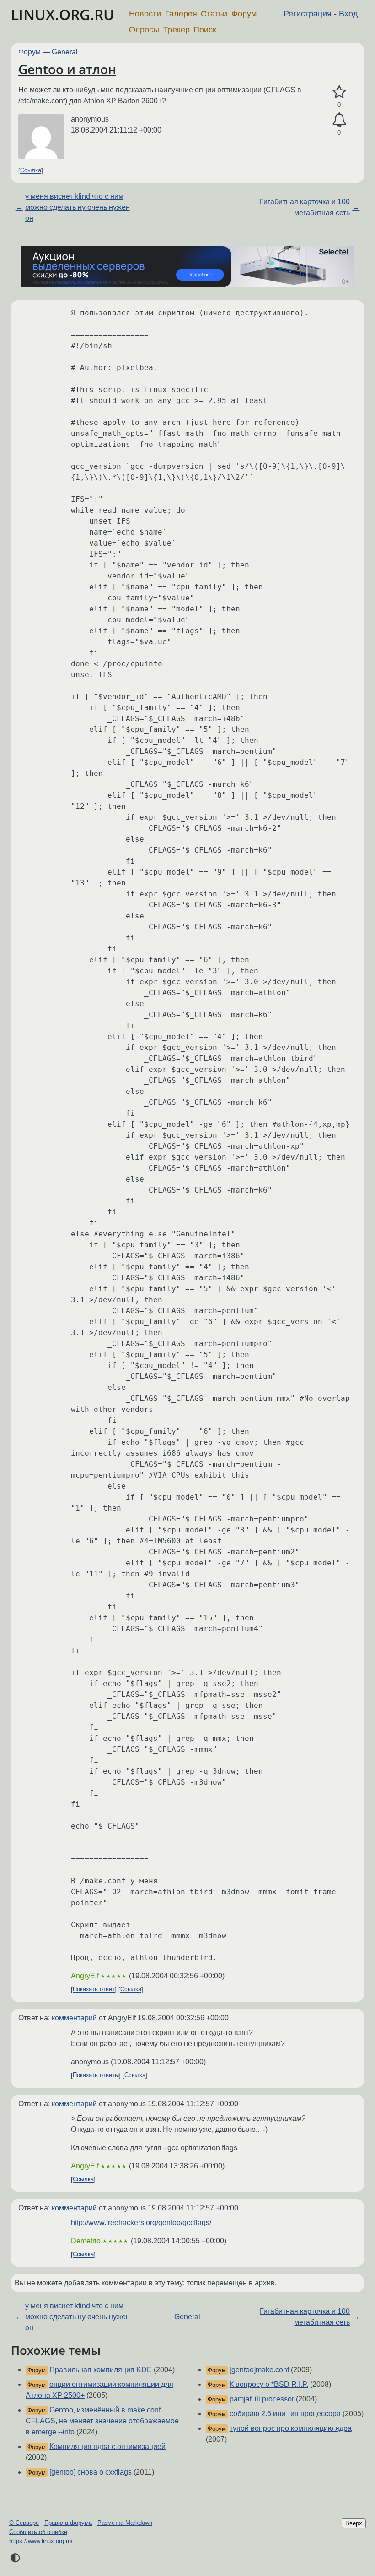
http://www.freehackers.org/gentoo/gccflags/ (141, 2223)
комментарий (74, 2018)
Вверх (354, 2523)
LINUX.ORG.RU (63, 14)
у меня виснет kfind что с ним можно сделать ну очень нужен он (78, 207)
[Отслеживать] (339, 120)
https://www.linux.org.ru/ (41, 2541)
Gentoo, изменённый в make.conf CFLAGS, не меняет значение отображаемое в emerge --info (102, 2421)
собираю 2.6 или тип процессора (285, 2414)
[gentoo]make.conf (259, 2370)
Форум (244, 14)
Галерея (181, 14)
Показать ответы (96, 2075)
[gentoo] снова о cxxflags (91, 2472)
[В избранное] (339, 92)
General (65, 52)
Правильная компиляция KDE (101, 2370)
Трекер (177, 30)
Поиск (205, 30)
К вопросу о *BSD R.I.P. (269, 2384)
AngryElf (85, 1976)
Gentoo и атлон (67, 69)
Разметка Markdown (125, 2523)
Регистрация (308, 14)
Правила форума (68, 2523)
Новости (145, 14)
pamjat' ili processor (262, 2399)
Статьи (214, 14)
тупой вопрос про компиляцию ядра (291, 2428)
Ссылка (31, 171)
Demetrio (86, 2241)
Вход (348, 14)
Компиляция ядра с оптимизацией (107, 2446)
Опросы (144, 30)
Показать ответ (94, 1990)
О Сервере (24, 2523)
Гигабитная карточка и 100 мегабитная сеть (305, 207)
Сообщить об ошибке (38, 2532)
